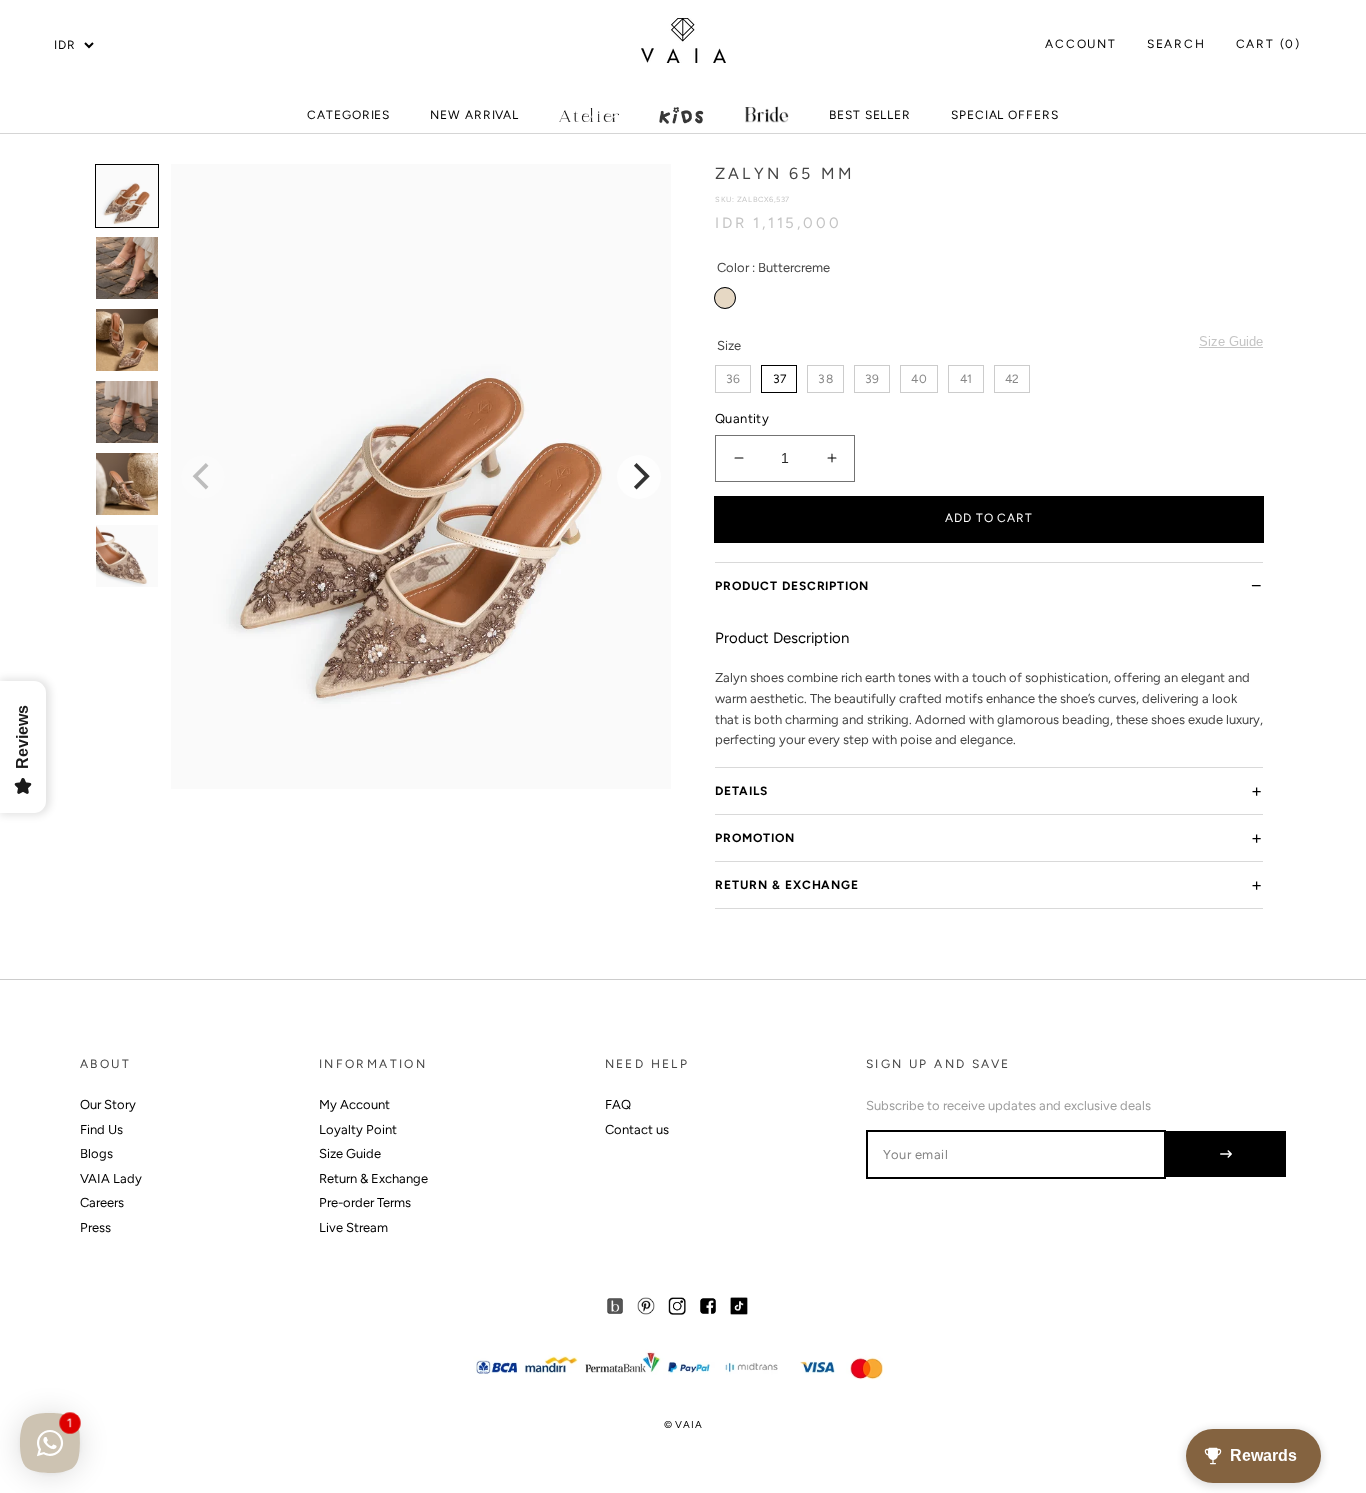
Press (95, 1227)
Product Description (792, 586)
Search (1176, 44)
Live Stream (353, 1227)
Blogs (96, 1153)
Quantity (742, 418)
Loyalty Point (358, 1129)
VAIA (688, 1424)
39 (872, 379)
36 (733, 379)
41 (966, 379)
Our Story (108, 1104)
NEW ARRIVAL (474, 120)
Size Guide (1231, 341)
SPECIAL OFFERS (1005, 120)
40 (918, 379)
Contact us (637, 1129)
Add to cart (989, 518)
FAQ (618, 1104)
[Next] (639, 477)
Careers (102, 1202)
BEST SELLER (870, 115)
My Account (354, 1104)
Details (741, 791)
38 (825, 379)
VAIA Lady (111, 1178)
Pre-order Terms (365, 1202)
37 (779, 379)
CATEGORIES (348, 120)
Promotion (755, 838)
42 (1012, 379)
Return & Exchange (787, 885)
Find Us (101, 1129)
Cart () (1268, 44)
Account (1081, 44)
